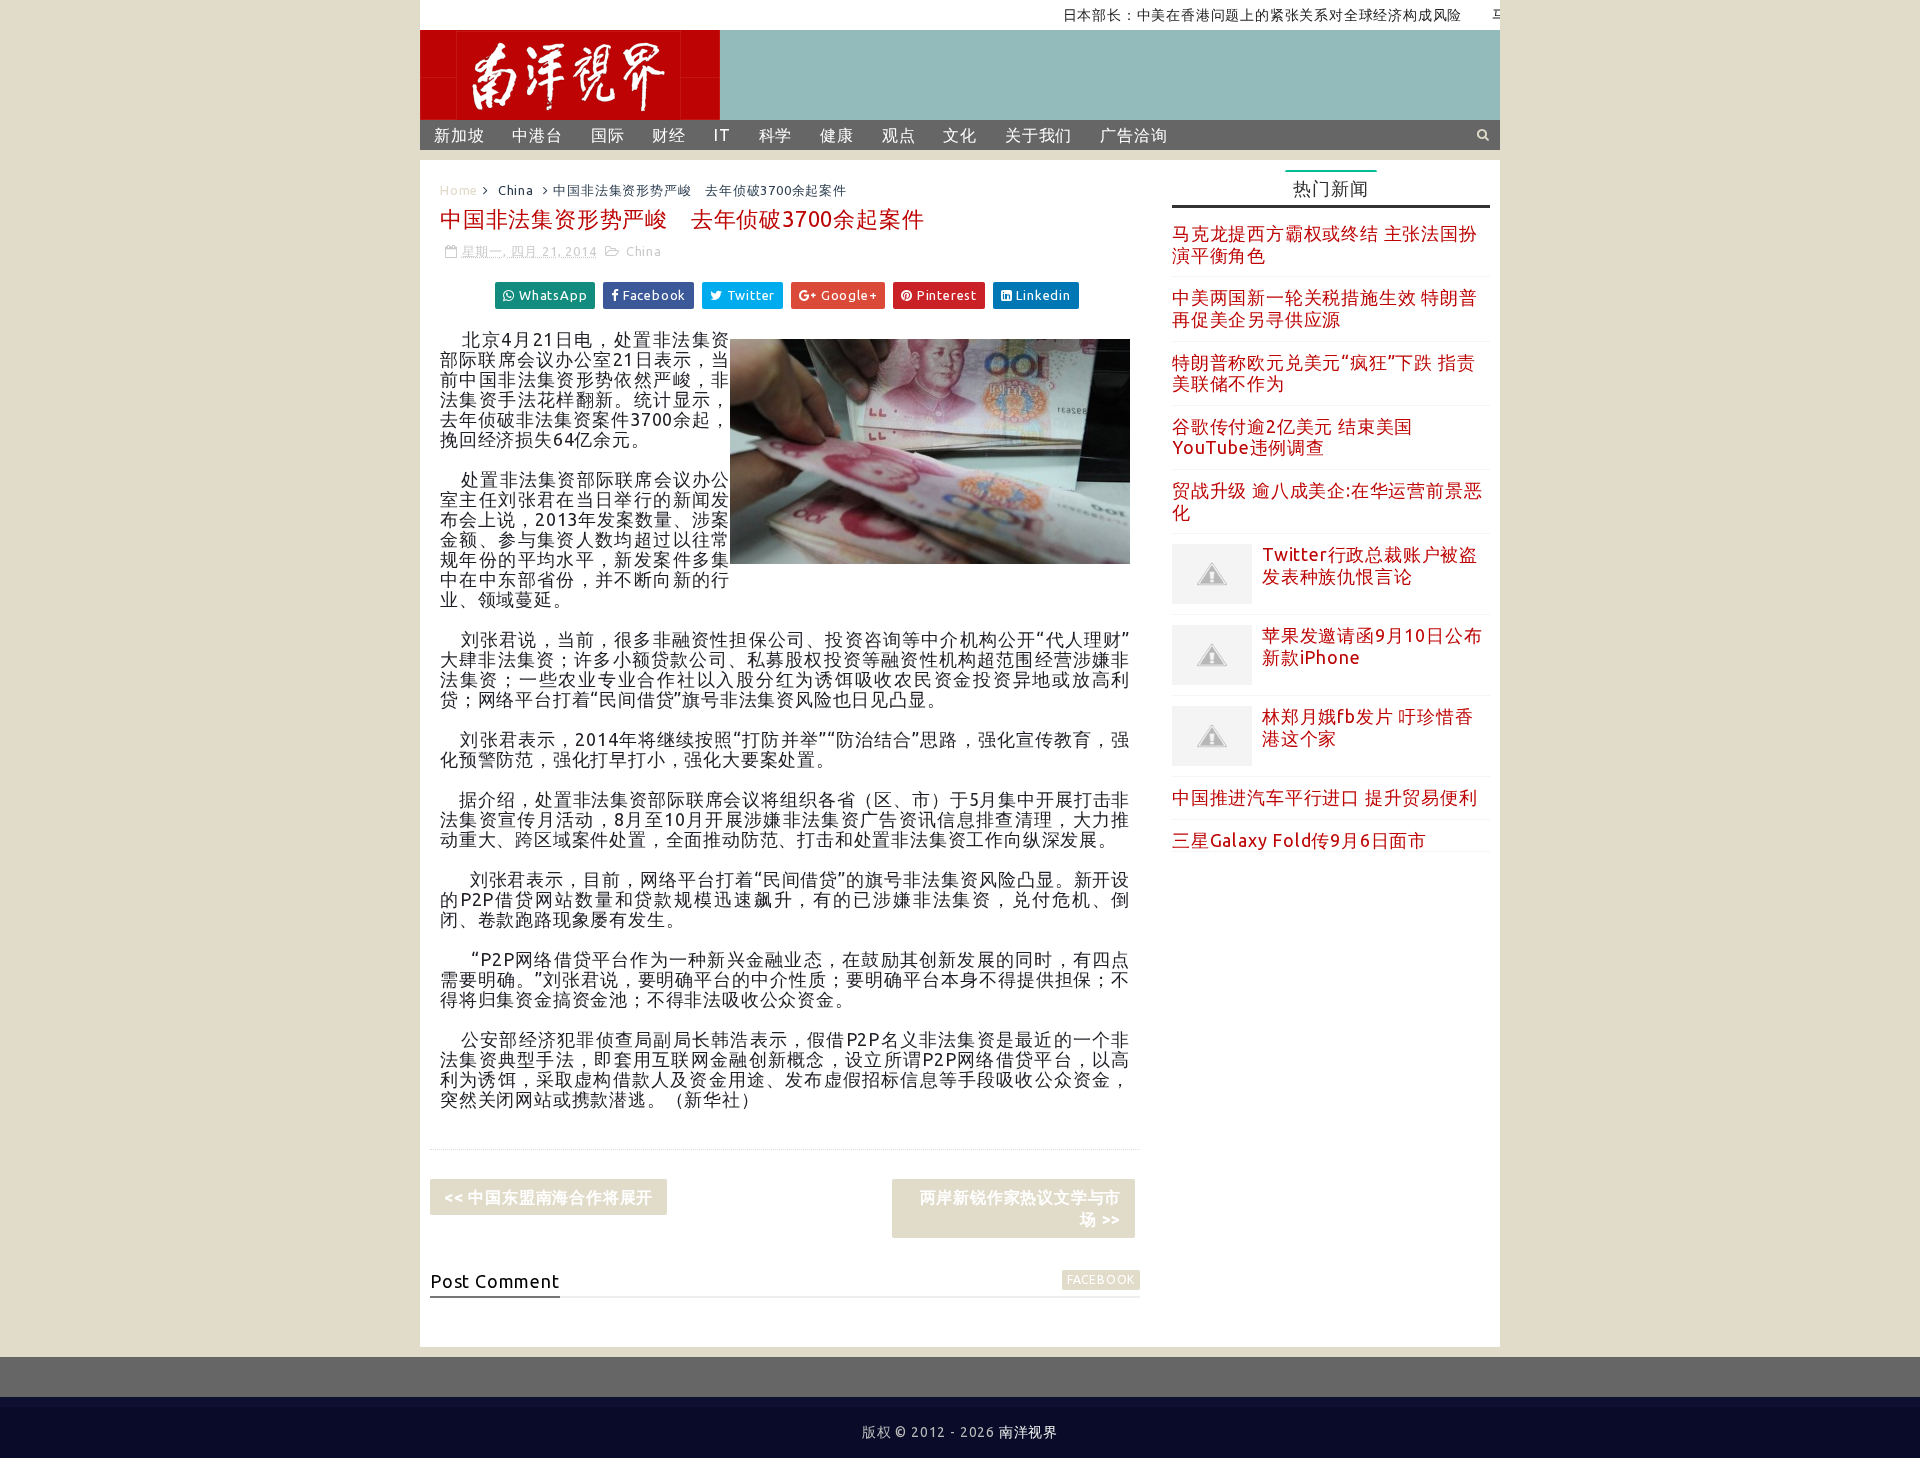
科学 (776, 135)
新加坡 (459, 135)
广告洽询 (1133, 135)
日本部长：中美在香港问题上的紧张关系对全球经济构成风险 (1230, 15)
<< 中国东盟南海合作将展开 (548, 1197)
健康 (837, 135)
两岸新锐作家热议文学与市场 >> (1021, 1208)
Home (459, 190)
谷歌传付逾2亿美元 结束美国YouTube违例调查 (1292, 437)
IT (722, 135)
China (516, 190)
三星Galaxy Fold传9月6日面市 (1299, 840)
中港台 (537, 135)
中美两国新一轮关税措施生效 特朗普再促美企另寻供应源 (1325, 308)
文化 (960, 135)
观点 (899, 135)
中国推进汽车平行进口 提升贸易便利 (1325, 797)
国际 (608, 135)
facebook (1101, 1279)
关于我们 (1038, 135)
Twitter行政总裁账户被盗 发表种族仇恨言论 (1370, 565)
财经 (669, 135)
